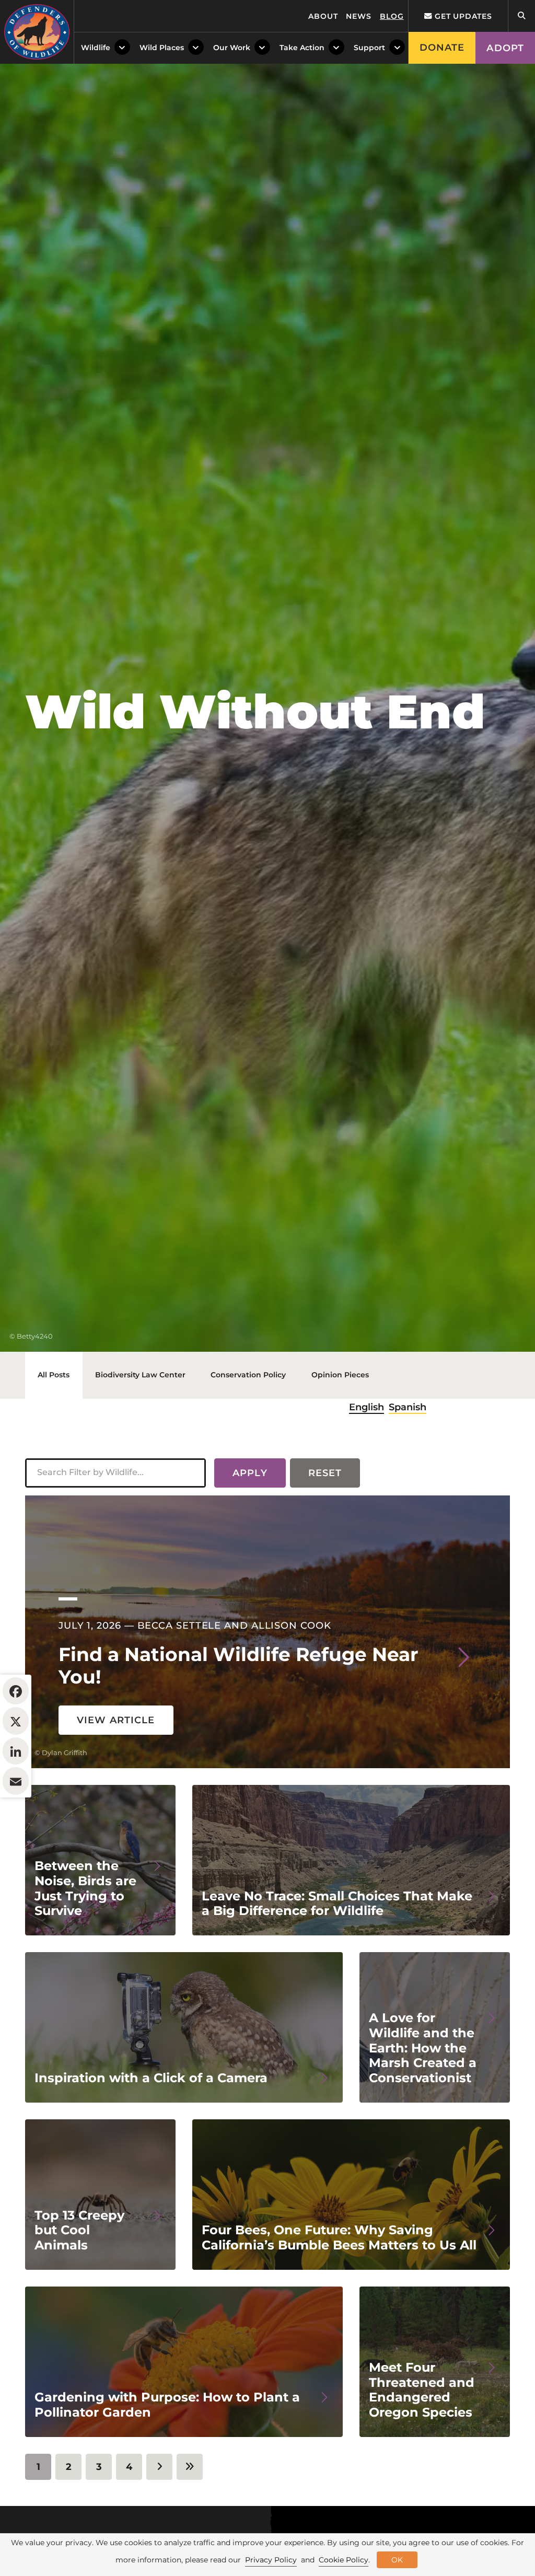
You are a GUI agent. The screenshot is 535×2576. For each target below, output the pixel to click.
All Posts (54, 1375)
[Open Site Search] (521, 16)
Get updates (462, 16)
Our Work (232, 48)
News (359, 16)
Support (369, 48)
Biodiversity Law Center (140, 1375)
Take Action (302, 48)
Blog (392, 16)
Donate (442, 48)
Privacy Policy (271, 2560)
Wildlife (96, 48)
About (323, 16)
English (367, 1407)
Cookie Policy (344, 2560)
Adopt (505, 48)
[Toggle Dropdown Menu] (122, 48)
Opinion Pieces (340, 1375)
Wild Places (162, 48)
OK (397, 2560)
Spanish (408, 1407)
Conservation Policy (248, 1375)
